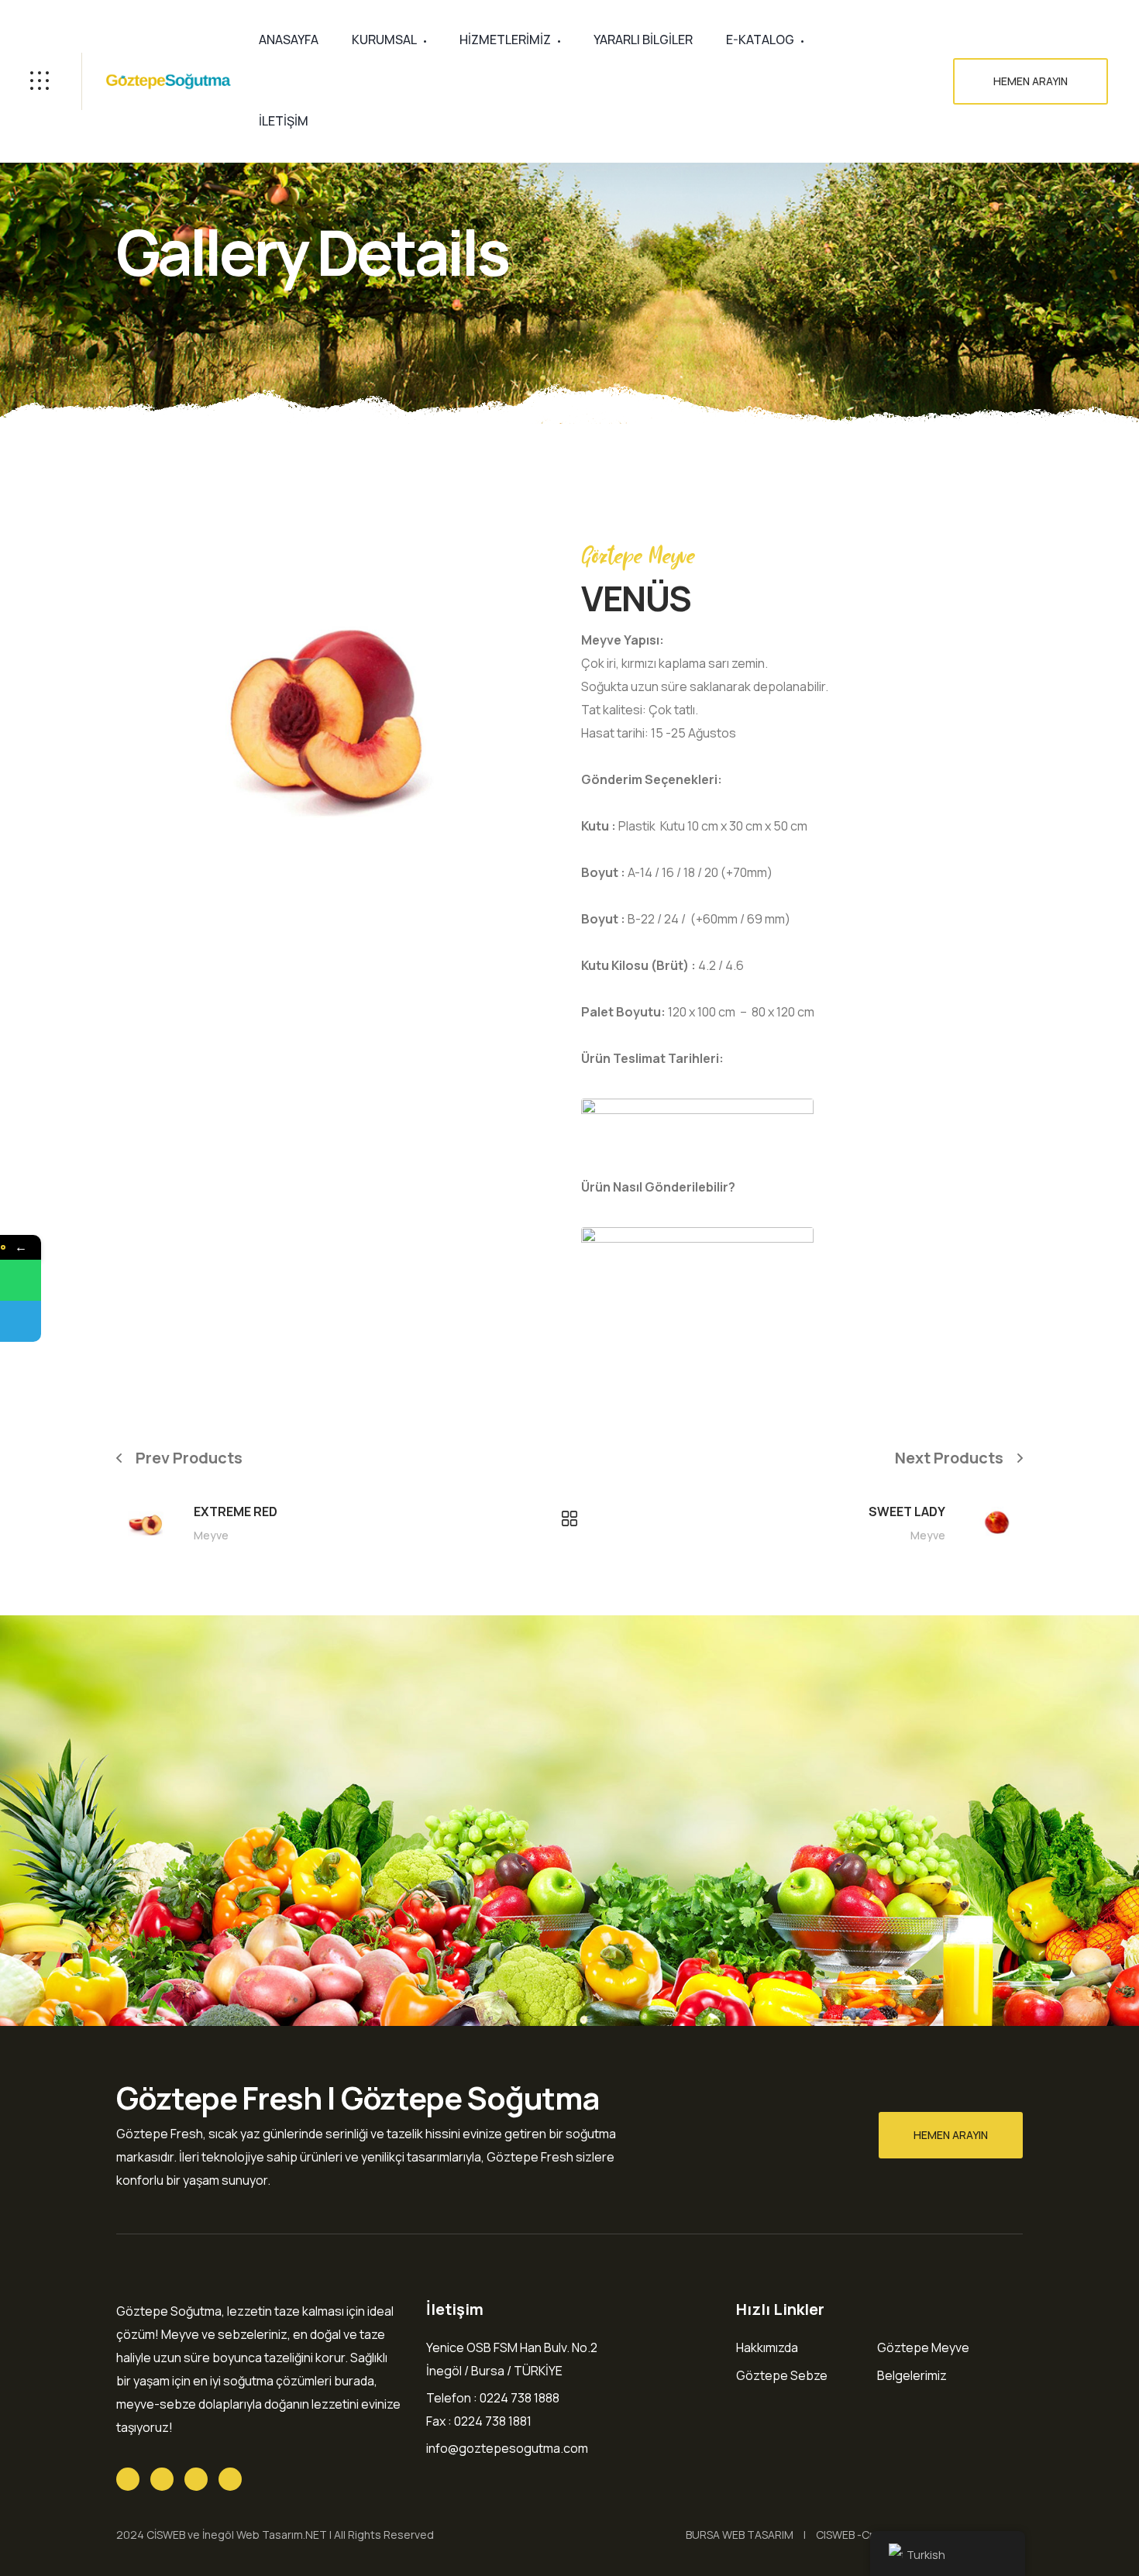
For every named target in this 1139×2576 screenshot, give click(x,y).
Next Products (949, 1458)
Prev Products (189, 1458)
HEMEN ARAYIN (1031, 81)
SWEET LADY (907, 1512)
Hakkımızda (767, 2347)
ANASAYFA (289, 40)
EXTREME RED (236, 1512)
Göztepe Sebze (782, 2375)
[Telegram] (21, 1321)
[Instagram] (230, 2479)
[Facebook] (162, 2479)
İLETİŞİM (284, 121)
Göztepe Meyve (923, 2347)
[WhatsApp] (21, 1280)
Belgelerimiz (912, 2375)
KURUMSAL (384, 40)
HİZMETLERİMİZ (505, 40)
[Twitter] (128, 2479)
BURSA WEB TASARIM (740, 2535)
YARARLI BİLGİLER (643, 40)
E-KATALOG (760, 40)
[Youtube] (196, 2479)
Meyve (211, 1535)
